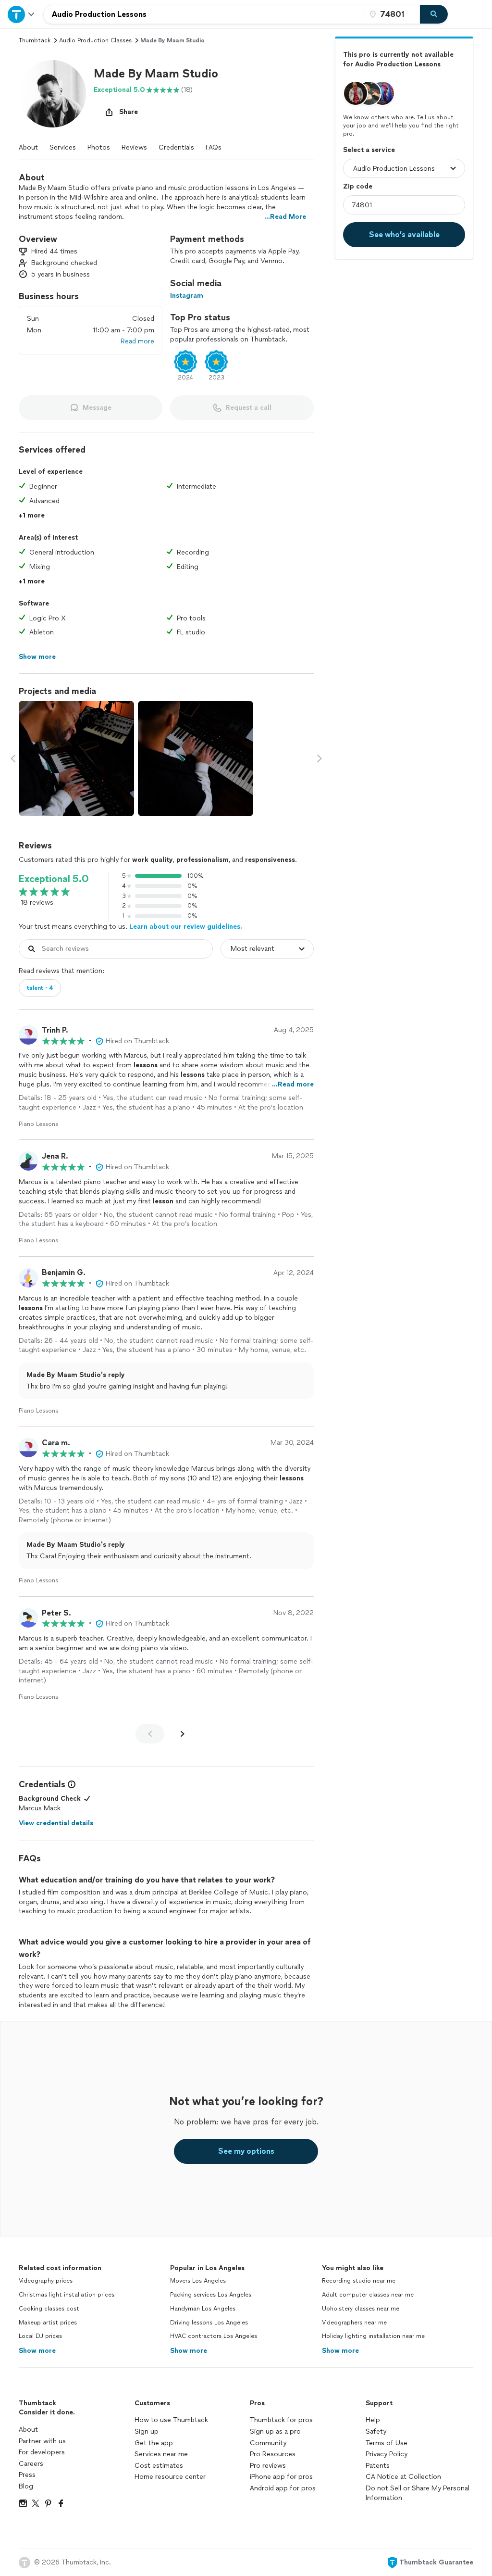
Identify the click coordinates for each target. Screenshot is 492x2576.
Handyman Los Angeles (203, 2309)
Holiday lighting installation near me (373, 2336)
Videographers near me (354, 2323)
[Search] (434, 14)
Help (373, 2420)
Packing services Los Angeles (211, 2295)
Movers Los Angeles (198, 2281)
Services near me (161, 2454)
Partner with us (42, 2441)
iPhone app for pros (281, 2477)
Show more (37, 2351)
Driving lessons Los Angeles (209, 2323)
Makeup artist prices (48, 2323)
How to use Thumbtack (171, 2420)
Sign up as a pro (275, 2431)
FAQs (214, 147)
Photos (99, 147)
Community (268, 2443)
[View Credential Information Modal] (71, 1784)
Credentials (176, 147)
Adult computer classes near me (368, 2295)
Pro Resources (273, 2454)
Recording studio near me (359, 2281)
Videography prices (46, 2281)
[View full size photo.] (76, 758)
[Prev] (150, 1734)
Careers (31, 2464)
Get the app (154, 2443)
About (28, 147)
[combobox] (204, 14)
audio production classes (95, 40)
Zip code (358, 186)
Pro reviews (268, 2466)
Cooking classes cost (49, 2309)
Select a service (369, 150)
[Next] (183, 1734)
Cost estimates (159, 2466)
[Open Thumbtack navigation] (22, 14)
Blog (26, 2486)
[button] (52, 94)
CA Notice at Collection (403, 2477)
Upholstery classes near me (361, 2309)
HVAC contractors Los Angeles (214, 2336)
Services (63, 147)
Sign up (147, 2431)
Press (27, 2475)
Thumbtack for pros (281, 2420)
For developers (42, 2452)
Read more (137, 341)
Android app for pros (283, 2488)
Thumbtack (35, 40)
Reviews (134, 147)
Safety (376, 2431)
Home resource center (170, 2477)
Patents (378, 2466)
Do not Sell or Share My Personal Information (418, 2493)
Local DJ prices (40, 2336)
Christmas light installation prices (67, 2295)
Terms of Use (387, 2443)
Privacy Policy (387, 2454)
